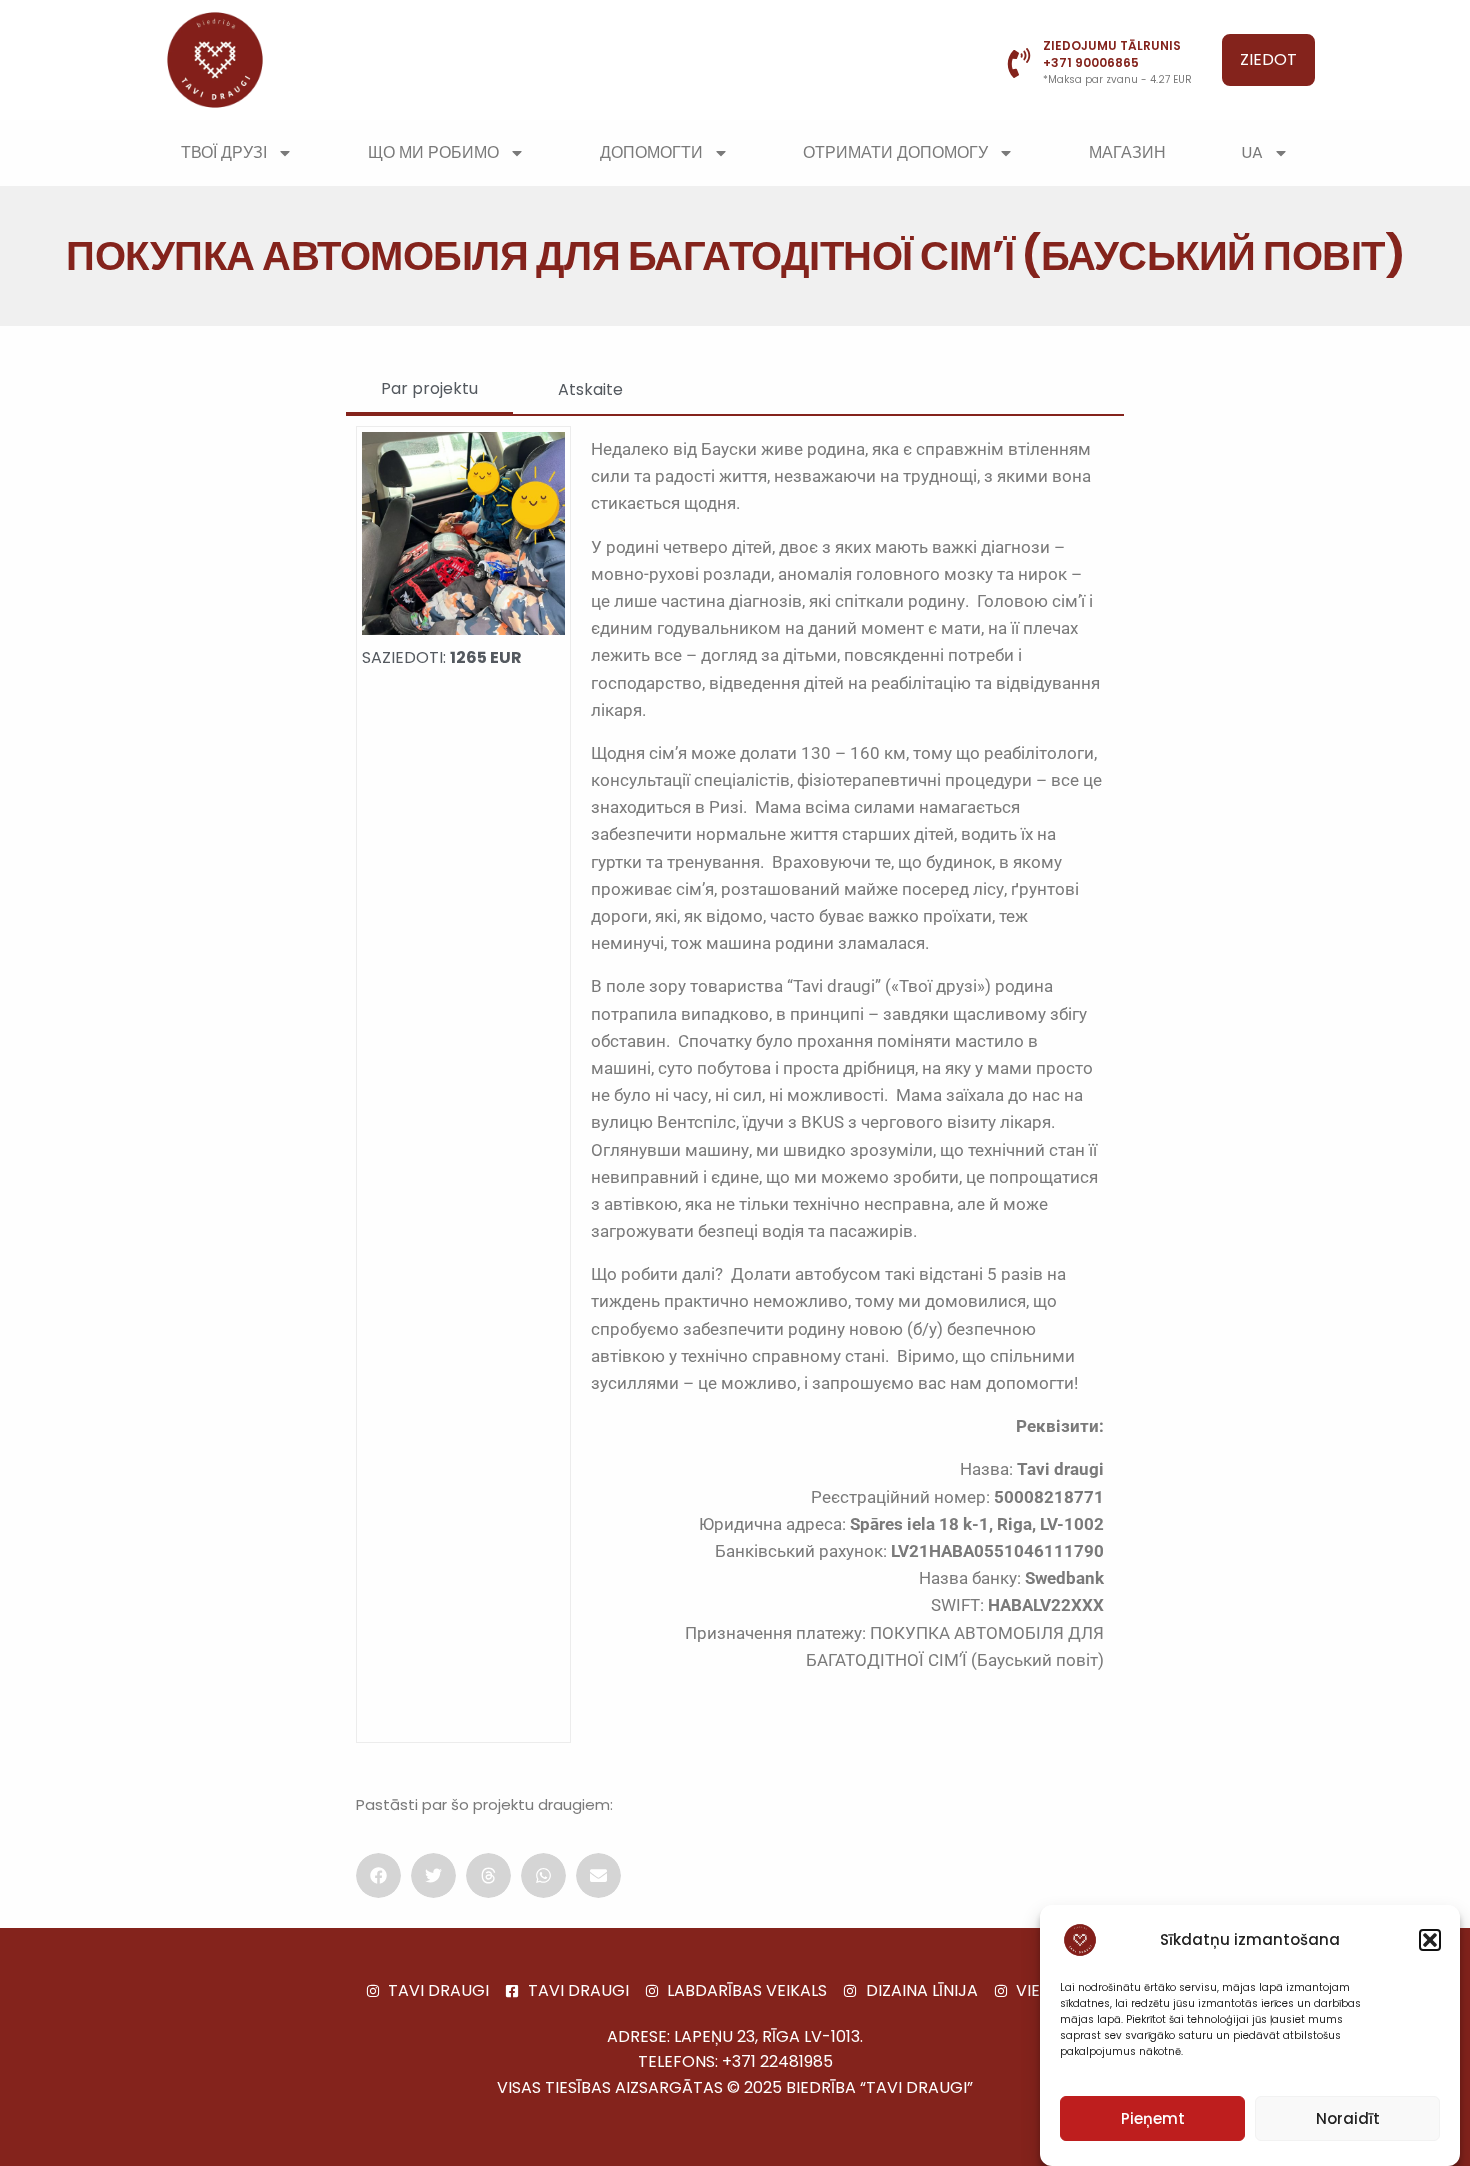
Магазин (1127, 152)
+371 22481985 (777, 2061)
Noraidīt (1348, 2118)
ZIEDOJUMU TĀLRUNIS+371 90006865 (1112, 54)
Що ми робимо (433, 152)
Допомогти (651, 152)
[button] (1430, 1940)
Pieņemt (1153, 2118)
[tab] (429, 390)
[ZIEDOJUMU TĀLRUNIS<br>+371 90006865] (1019, 63)
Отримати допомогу (895, 152)
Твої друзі (224, 152)
